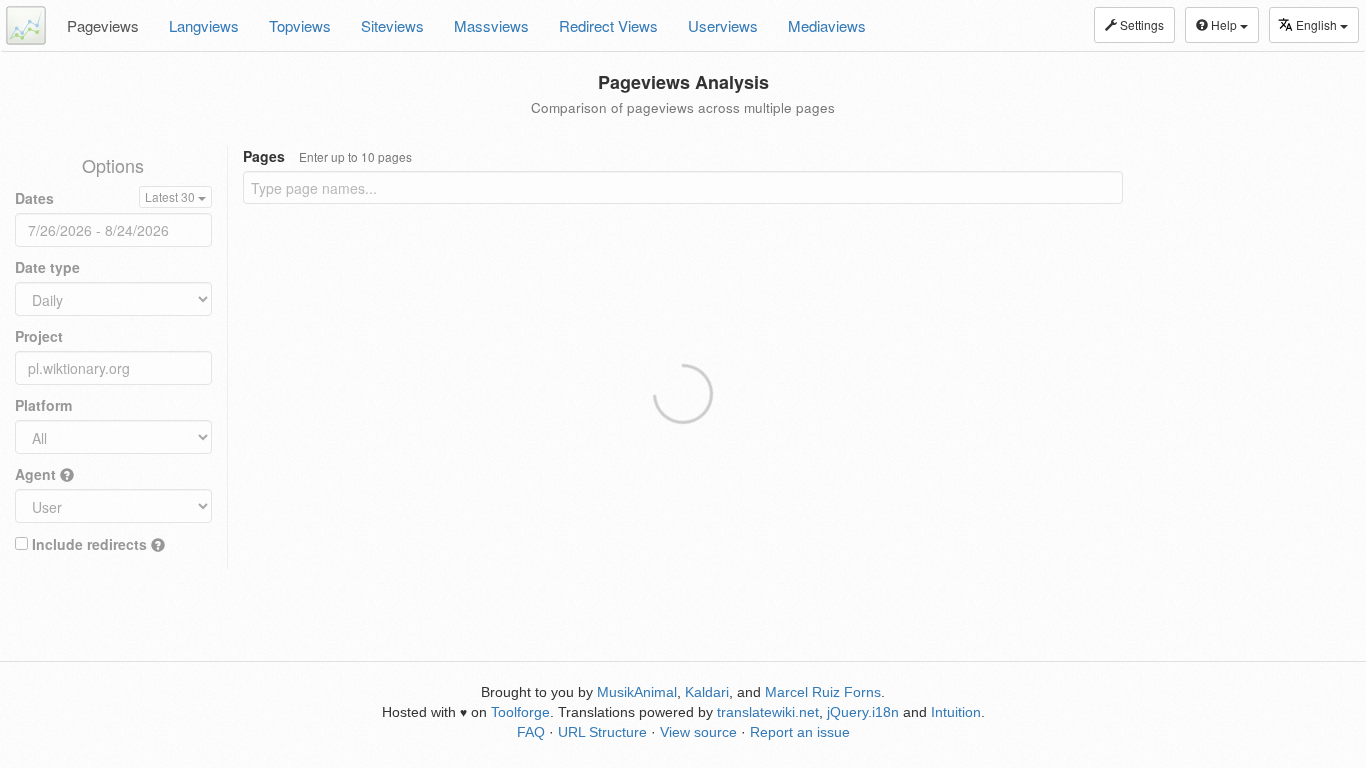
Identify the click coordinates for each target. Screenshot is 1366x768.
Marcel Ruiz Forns (823, 692)
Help (1224, 24)
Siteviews (392, 25)
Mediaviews (827, 25)
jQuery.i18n (863, 712)
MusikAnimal (637, 692)
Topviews (300, 25)
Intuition (956, 712)
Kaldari (707, 692)
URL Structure (602, 732)
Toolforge (520, 712)
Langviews (204, 25)
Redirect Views (608, 25)
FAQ (531, 732)
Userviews (723, 25)
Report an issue (800, 732)
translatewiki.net (768, 712)
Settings (1140, 24)
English (1318, 24)
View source (698, 732)
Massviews (491, 25)
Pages (327, 156)
